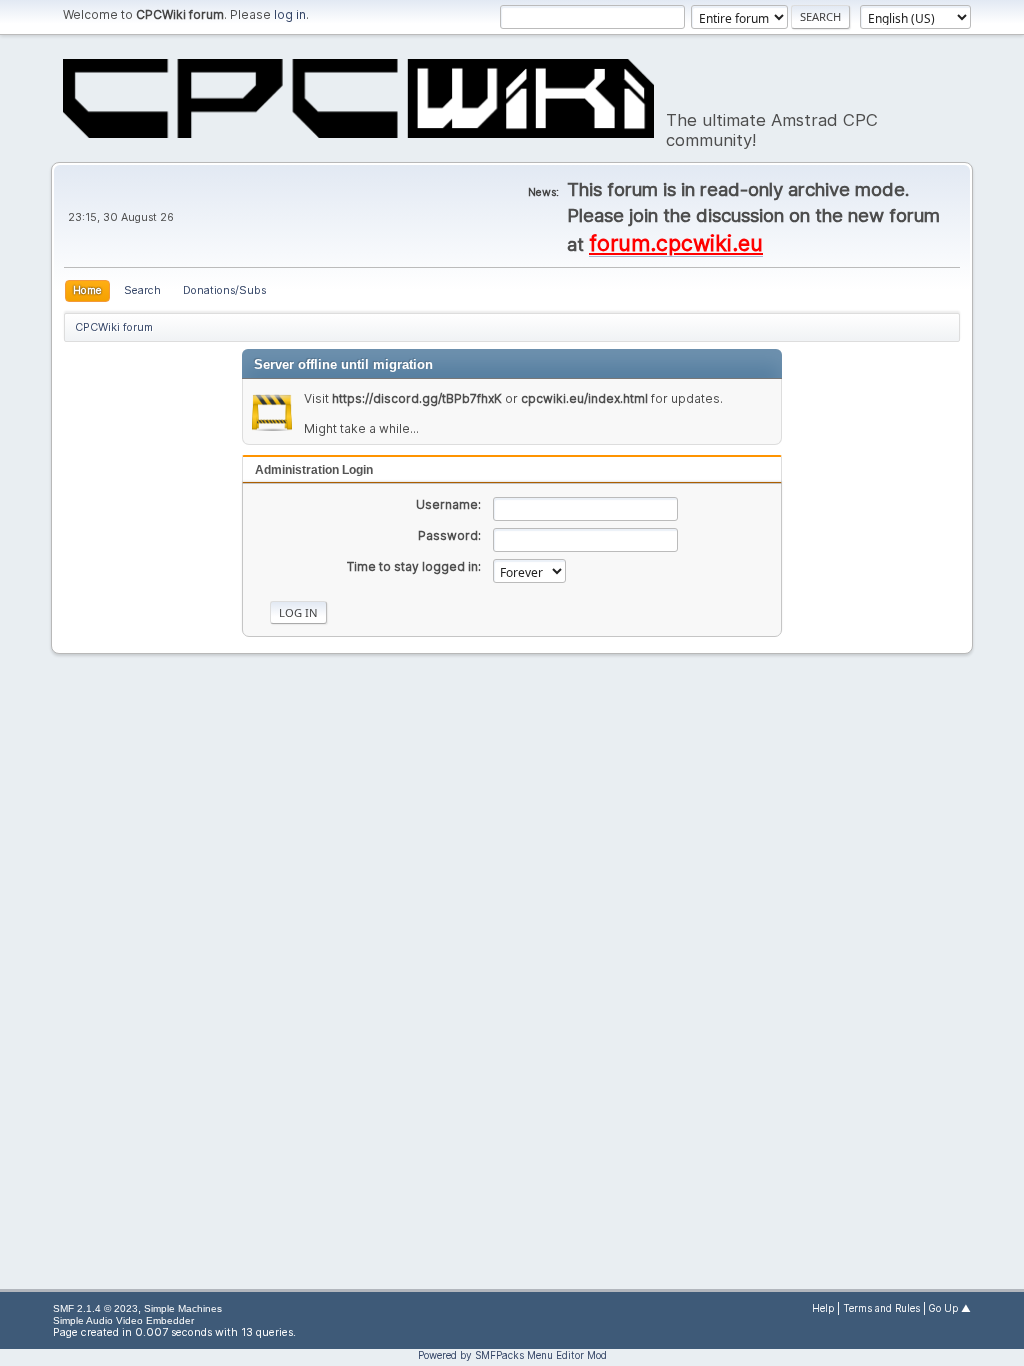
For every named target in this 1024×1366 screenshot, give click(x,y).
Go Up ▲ (950, 1308)
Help (823, 1308)
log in (290, 14)
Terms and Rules (881, 1308)
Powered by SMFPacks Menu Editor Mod (512, 1355)
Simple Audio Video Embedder (123, 1320)
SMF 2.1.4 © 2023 (95, 1308)
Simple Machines (183, 1308)
